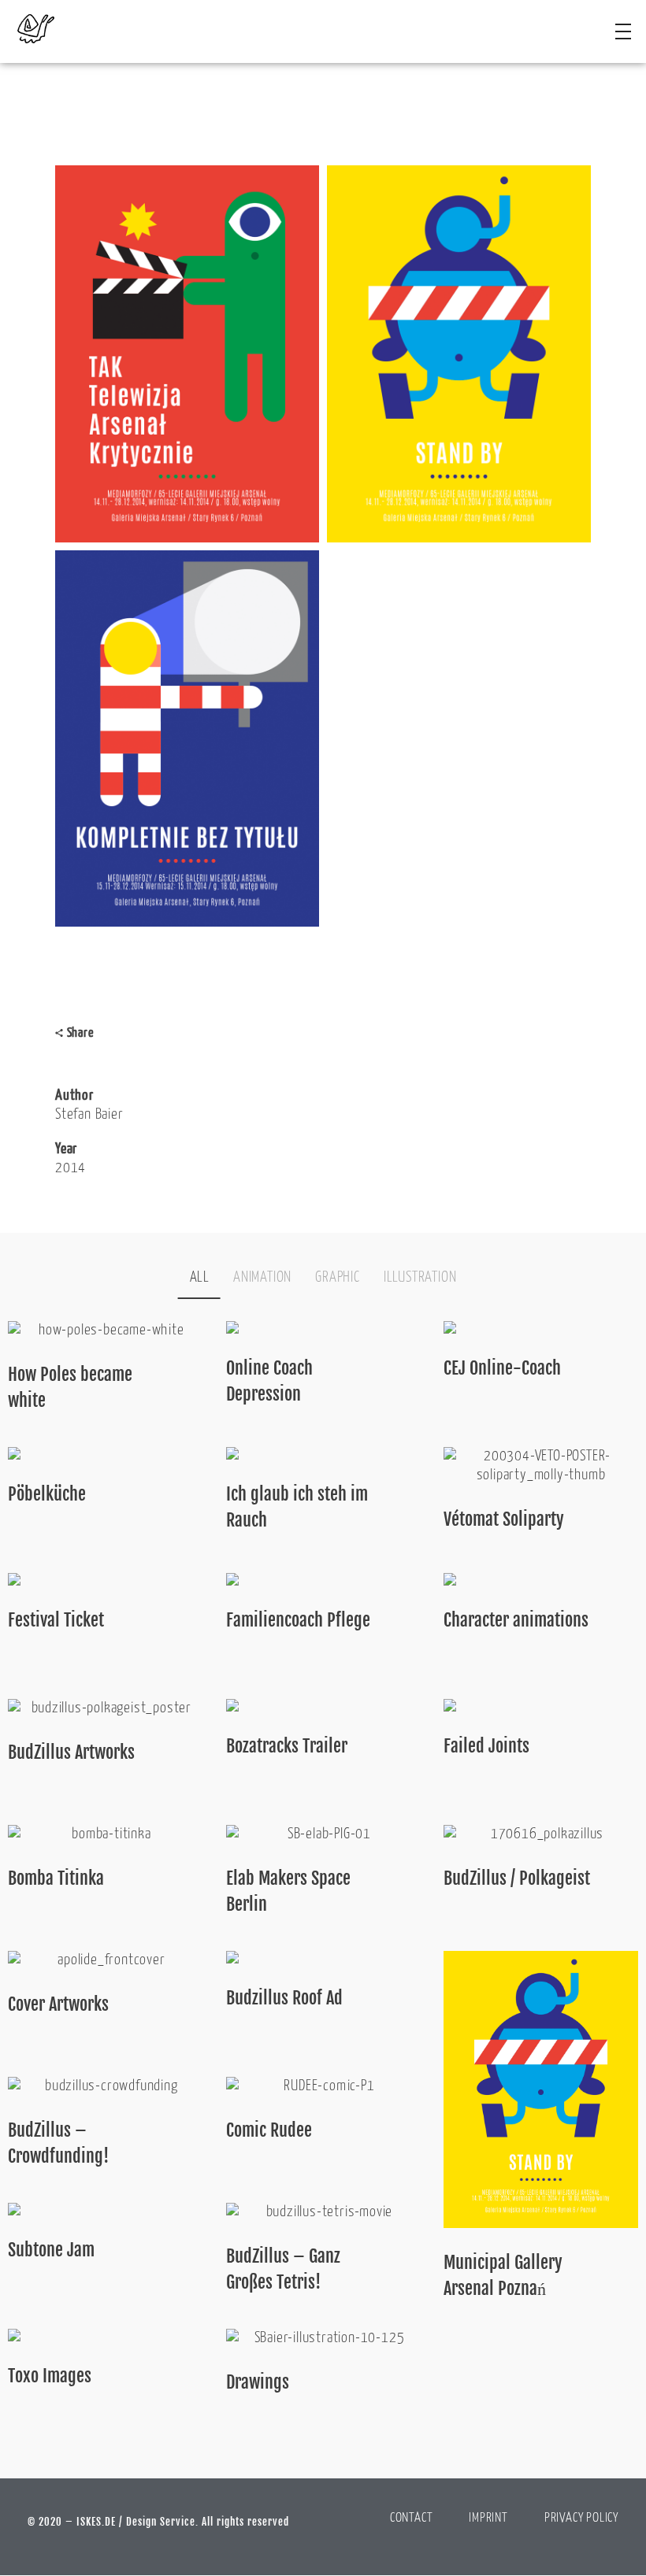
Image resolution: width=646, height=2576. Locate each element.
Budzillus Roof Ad (284, 1998)
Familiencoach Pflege (298, 1620)
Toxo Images (50, 2376)
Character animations (516, 1620)
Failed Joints (486, 1746)
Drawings (258, 2382)
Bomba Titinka (56, 1878)
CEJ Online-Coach (502, 1368)
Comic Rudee (269, 2130)
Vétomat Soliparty (504, 1519)
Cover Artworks (58, 2004)
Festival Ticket (56, 1620)
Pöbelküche (47, 1494)
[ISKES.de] (47, 29)
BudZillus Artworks (71, 1752)
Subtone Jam (51, 2250)
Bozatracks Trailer (287, 1746)
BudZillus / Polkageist (517, 1878)
